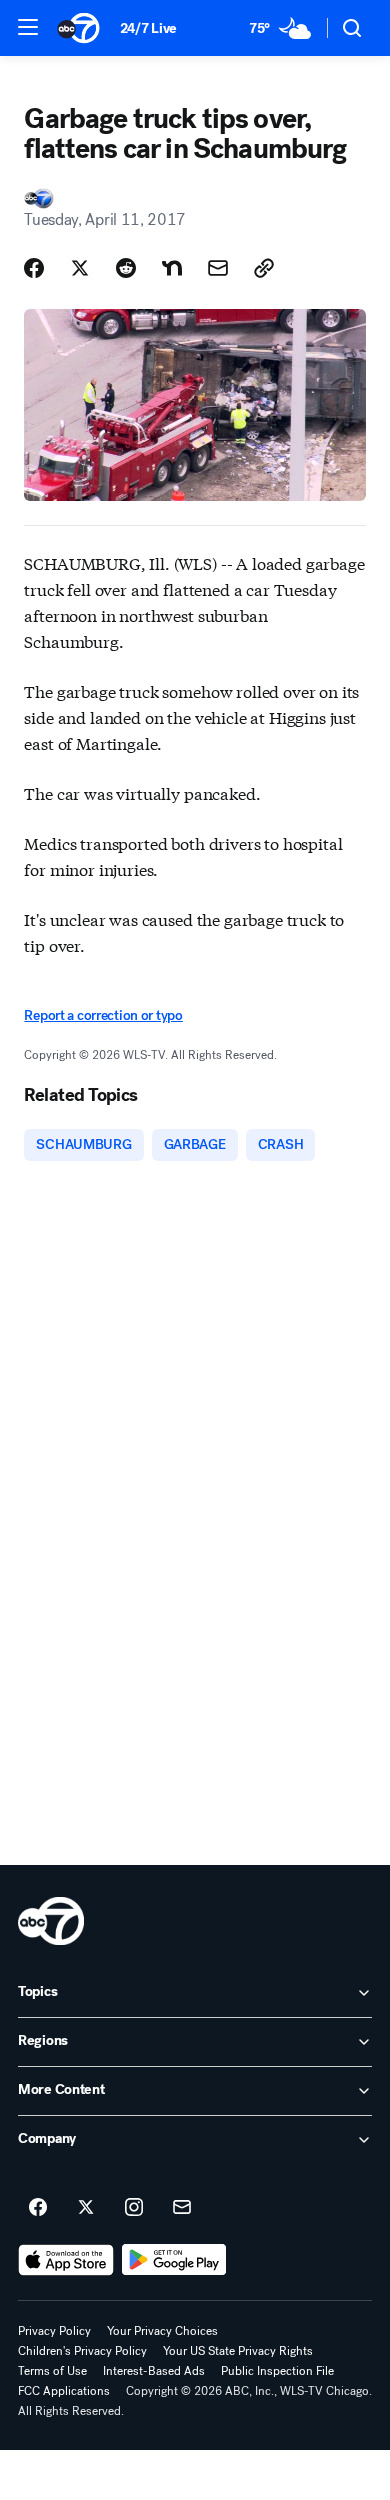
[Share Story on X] (80, 268)
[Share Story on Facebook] (34, 268)
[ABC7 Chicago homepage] (78, 28)
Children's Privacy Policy (82, 2351)
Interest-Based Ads (154, 2371)
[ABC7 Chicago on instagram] (134, 2208)
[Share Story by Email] (218, 268)
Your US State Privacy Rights (238, 2351)
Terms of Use (52, 2371)
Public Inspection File (277, 2371)
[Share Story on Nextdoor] (172, 268)
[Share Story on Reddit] (126, 268)
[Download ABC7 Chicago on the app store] (66, 2260)
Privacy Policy (54, 2331)
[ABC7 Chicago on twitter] (86, 2208)
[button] (28, 27)
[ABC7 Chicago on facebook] (38, 2208)
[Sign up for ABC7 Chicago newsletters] (182, 2208)
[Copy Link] (264, 268)
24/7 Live (148, 28)
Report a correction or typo (103, 1015)
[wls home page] (51, 1921)
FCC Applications (64, 2391)
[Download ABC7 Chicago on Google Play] (174, 2260)
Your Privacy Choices (162, 2331)
